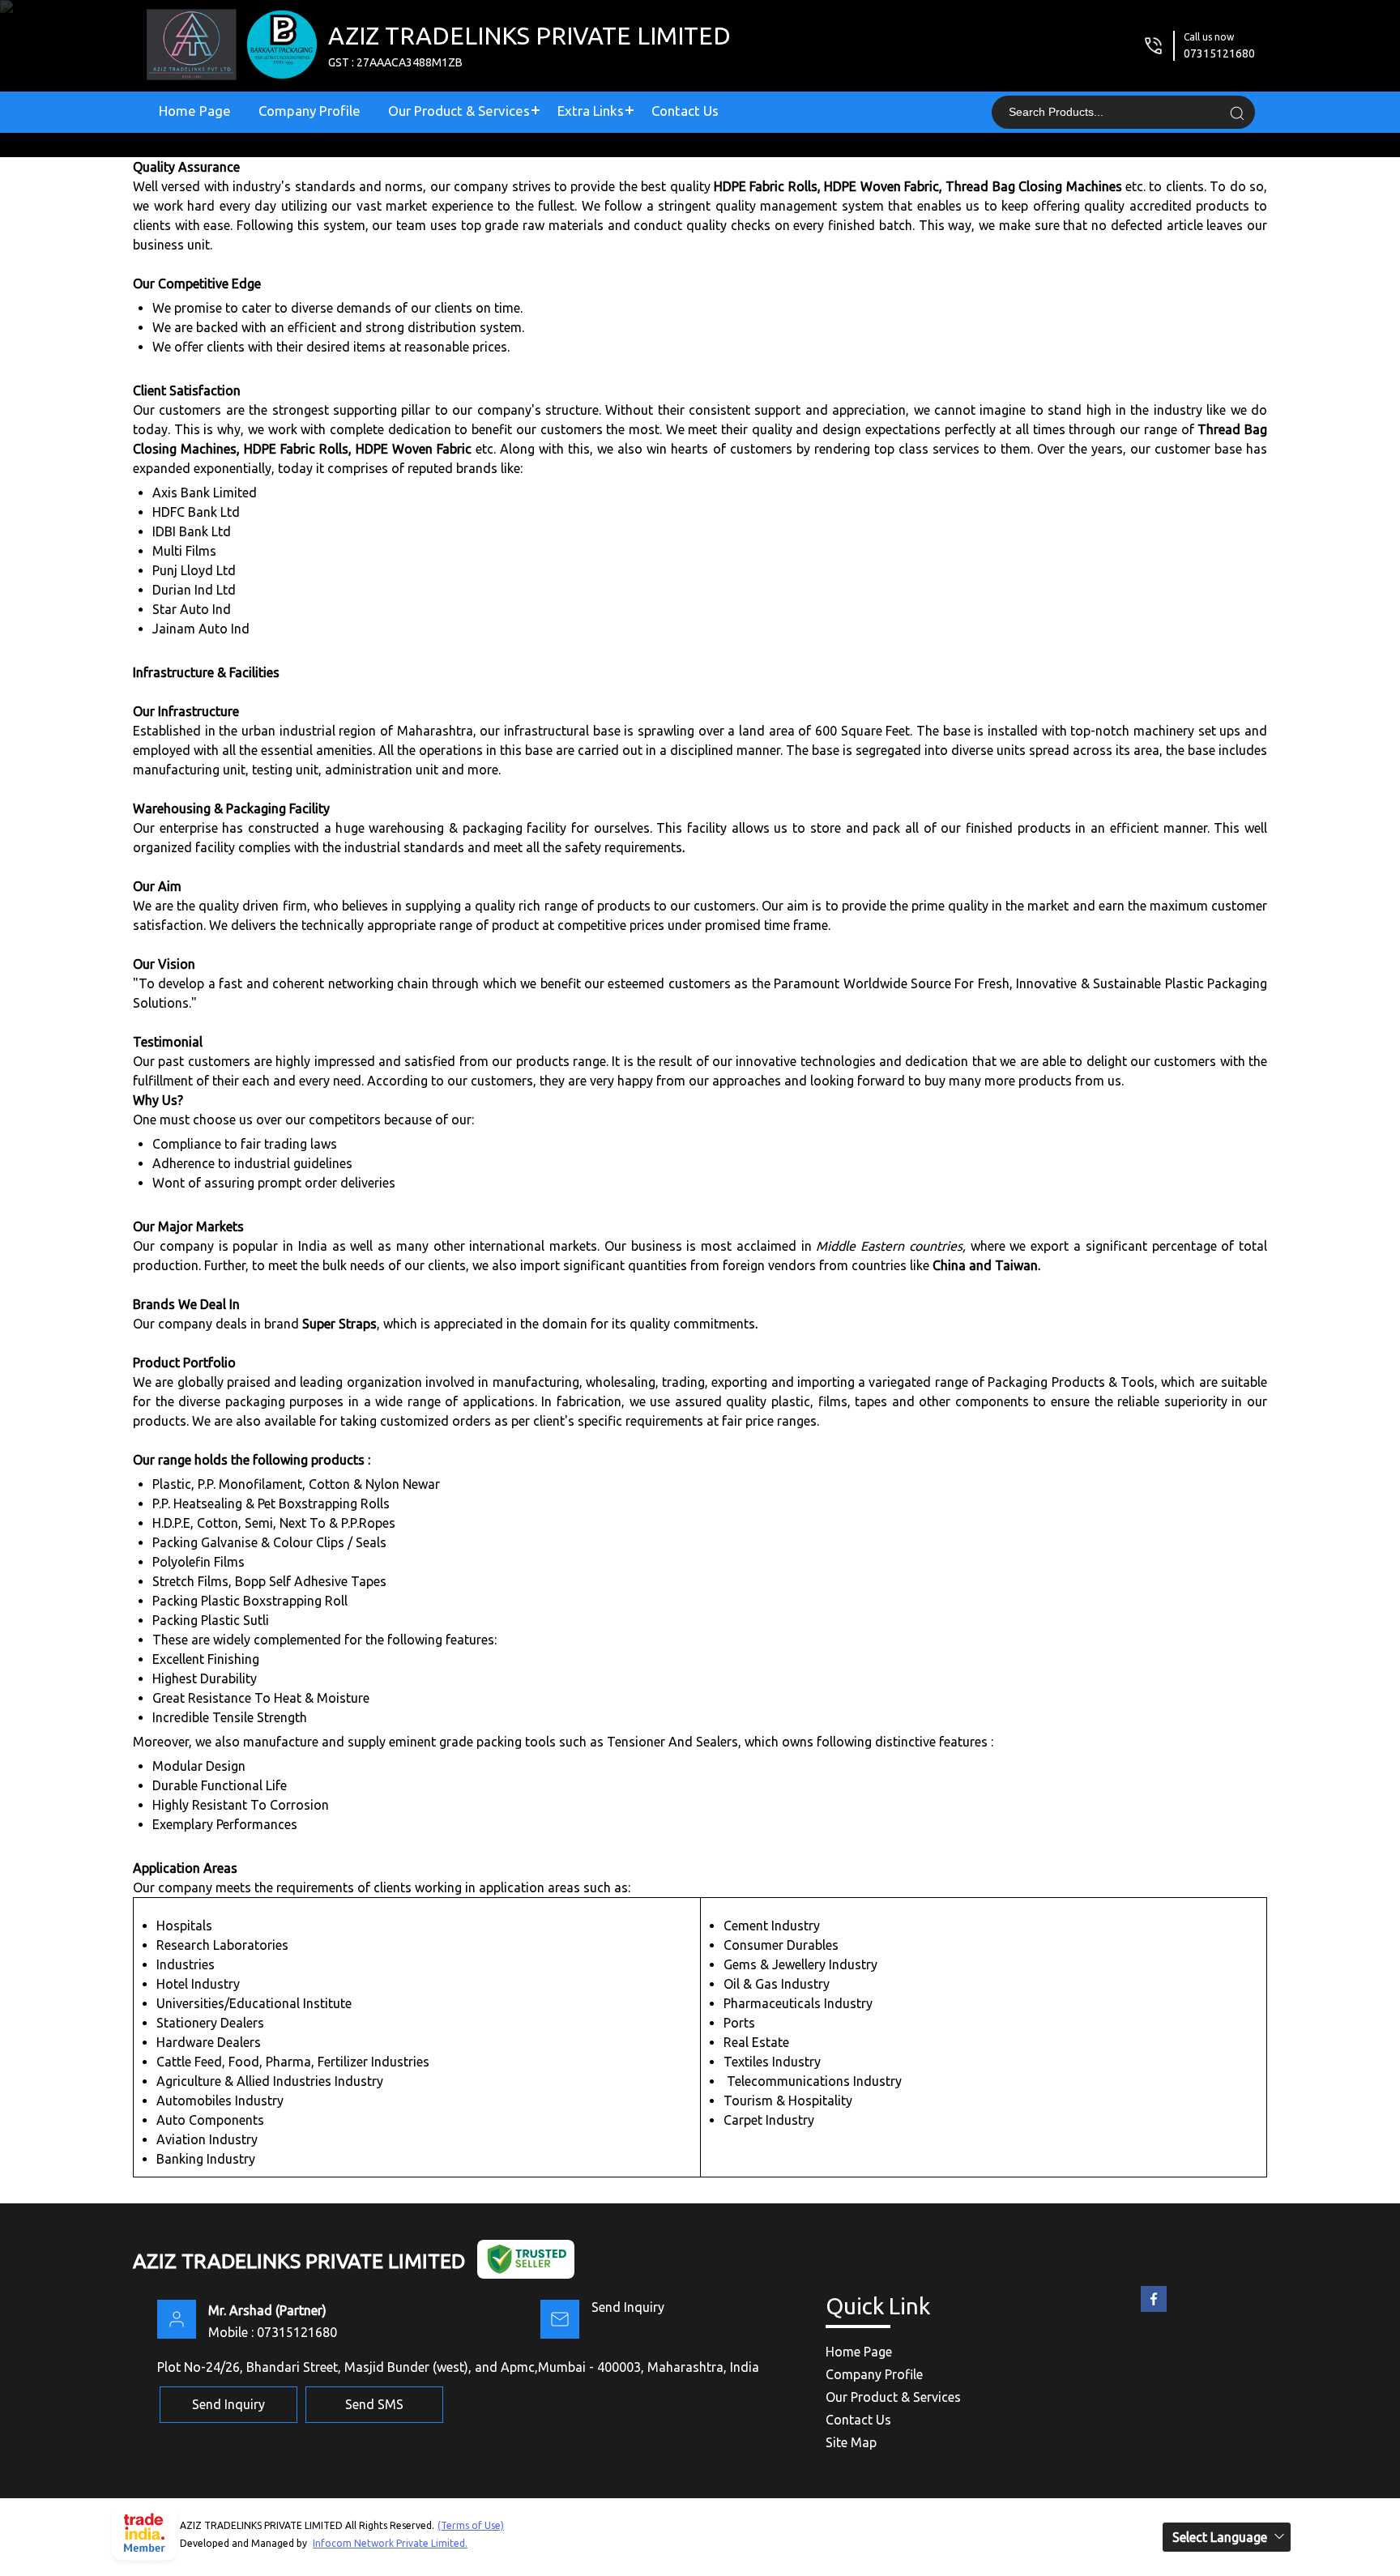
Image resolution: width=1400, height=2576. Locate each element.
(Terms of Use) (471, 2525)
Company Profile (309, 111)
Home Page (195, 111)
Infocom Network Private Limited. (390, 2543)
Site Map (851, 2442)
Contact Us (685, 111)
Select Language (1220, 2537)
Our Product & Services (459, 111)
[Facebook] (1154, 2312)
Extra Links (591, 111)
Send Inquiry (628, 2307)
